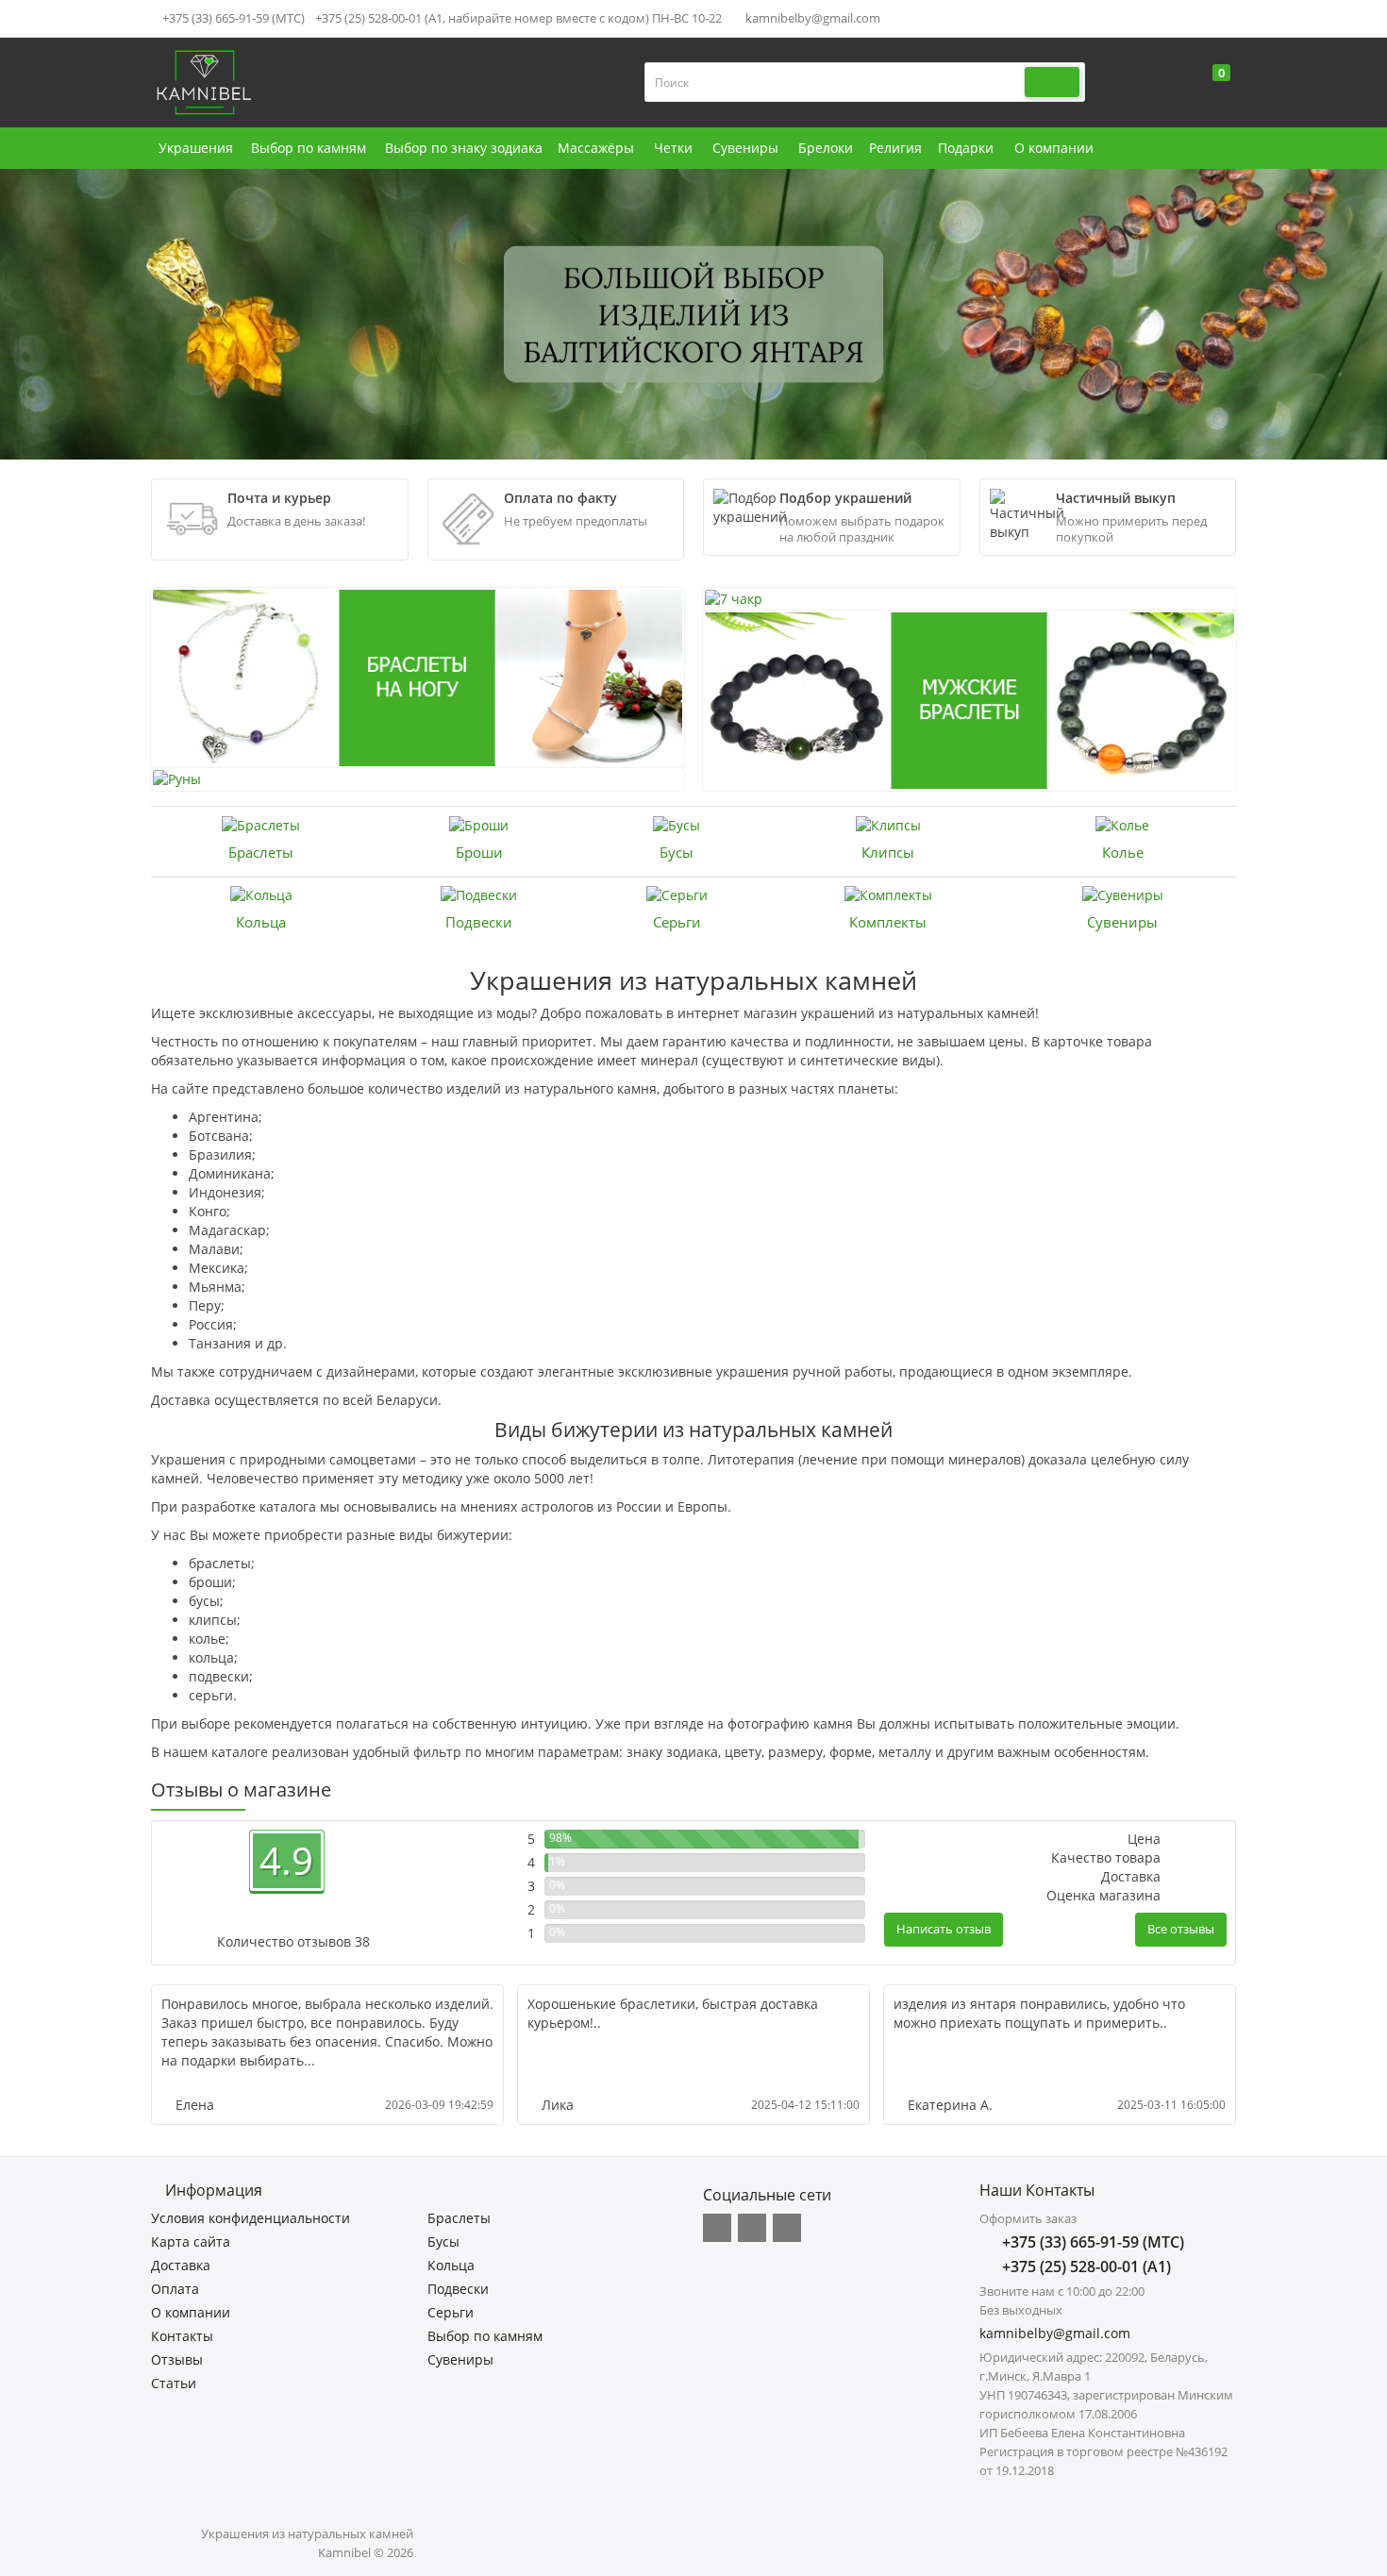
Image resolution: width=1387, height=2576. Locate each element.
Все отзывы (1181, 1929)
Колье (1123, 852)
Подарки (966, 148)
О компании (1054, 148)
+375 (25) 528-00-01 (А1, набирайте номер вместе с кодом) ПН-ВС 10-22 (518, 18)
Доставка (181, 2265)
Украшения (196, 148)
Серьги (677, 922)
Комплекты (888, 922)
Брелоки (826, 148)
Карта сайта (191, 2241)
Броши (479, 852)
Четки (673, 148)
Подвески (479, 922)
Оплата (175, 2289)
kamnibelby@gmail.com (811, 18)
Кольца (261, 922)
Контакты (182, 2336)
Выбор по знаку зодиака (464, 148)
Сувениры (745, 148)
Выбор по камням (309, 148)
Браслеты (261, 852)
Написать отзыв (944, 1929)
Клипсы (888, 852)
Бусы (677, 852)
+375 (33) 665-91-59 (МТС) (232, 18)
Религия (895, 148)
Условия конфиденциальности (251, 2218)
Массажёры (596, 148)
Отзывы (177, 2359)
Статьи (174, 2383)
